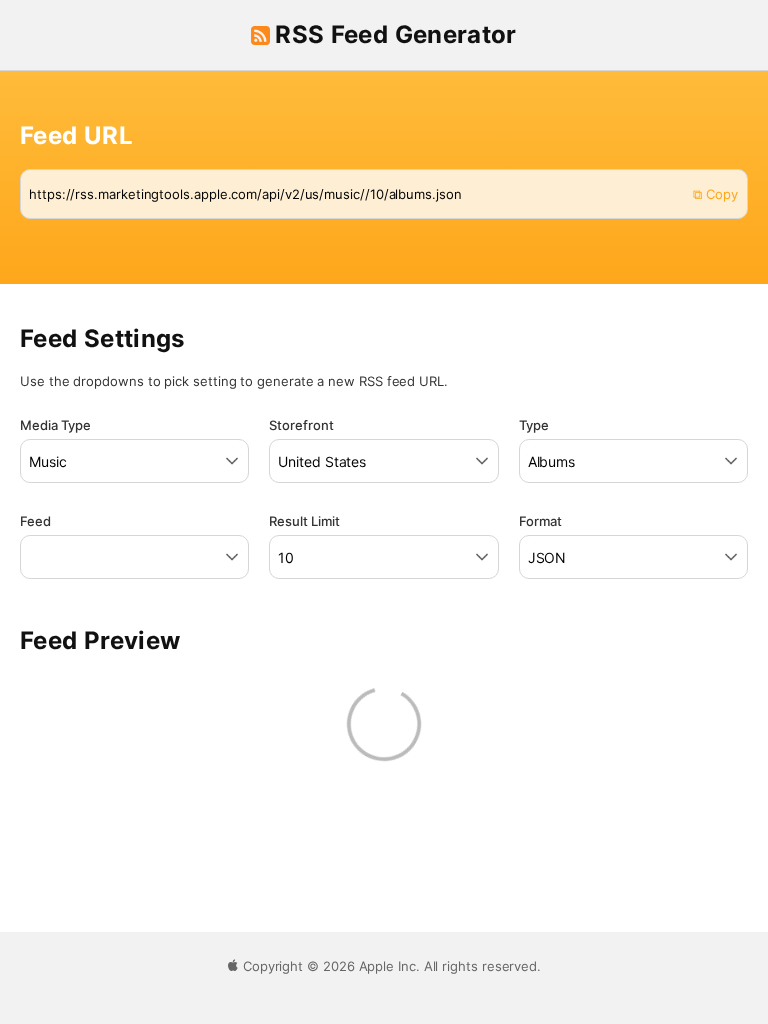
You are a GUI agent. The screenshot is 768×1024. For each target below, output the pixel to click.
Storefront (301, 425)
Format (540, 521)
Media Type (55, 425)
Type (534, 425)
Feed (35, 521)
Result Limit (304, 521)
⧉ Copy (715, 194)
